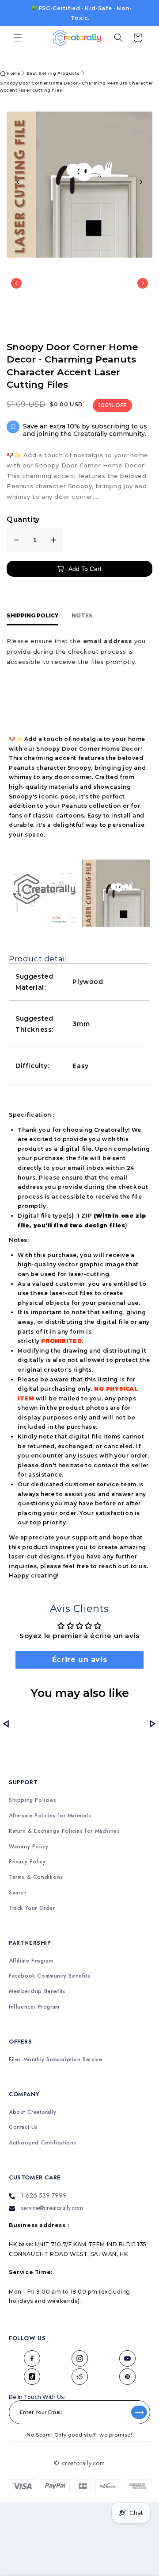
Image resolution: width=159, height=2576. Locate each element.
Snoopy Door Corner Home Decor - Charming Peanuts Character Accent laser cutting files (77, 79)
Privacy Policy (27, 1858)
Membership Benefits (37, 1988)
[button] (18, 31)
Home (13, 66)
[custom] (32, 2354)
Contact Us (23, 2123)
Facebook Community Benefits (49, 1972)
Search (18, 1888)
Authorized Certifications (43, 2139)
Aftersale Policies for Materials (50, 1811)
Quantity (23, 512)
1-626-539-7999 (44, 2191)
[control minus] (16, 533)
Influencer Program (34, 2003)
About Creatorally (32, 2108)
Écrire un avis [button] (79, 1652)
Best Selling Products (53, 66)
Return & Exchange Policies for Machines (64, 1827)
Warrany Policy (28, 1842)
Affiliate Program (31, 1957)
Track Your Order (32, 1904)
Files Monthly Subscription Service (55, 2055)
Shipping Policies (32, 1796)
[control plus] (53, 533)
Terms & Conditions (36, 1873)
